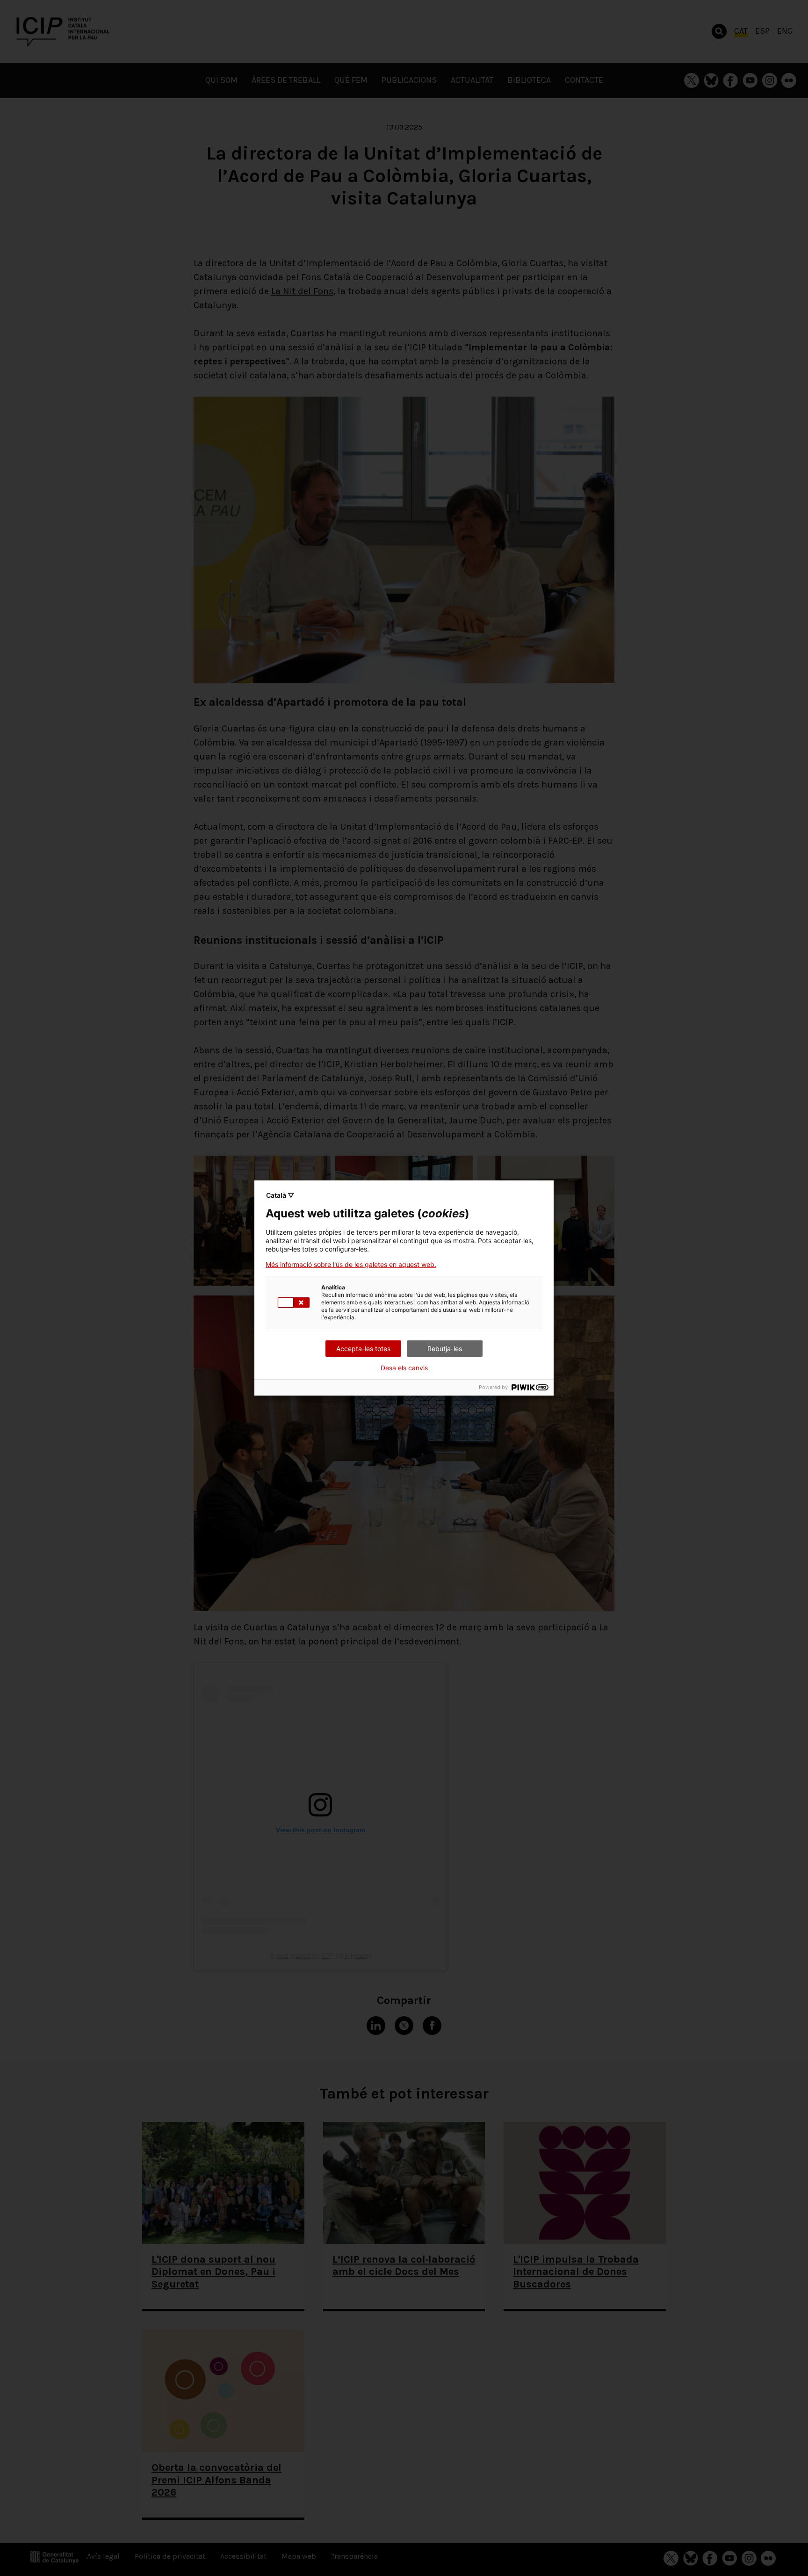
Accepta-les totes (363, 1349)
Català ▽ (280, 1195)
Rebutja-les (445, 1349)
